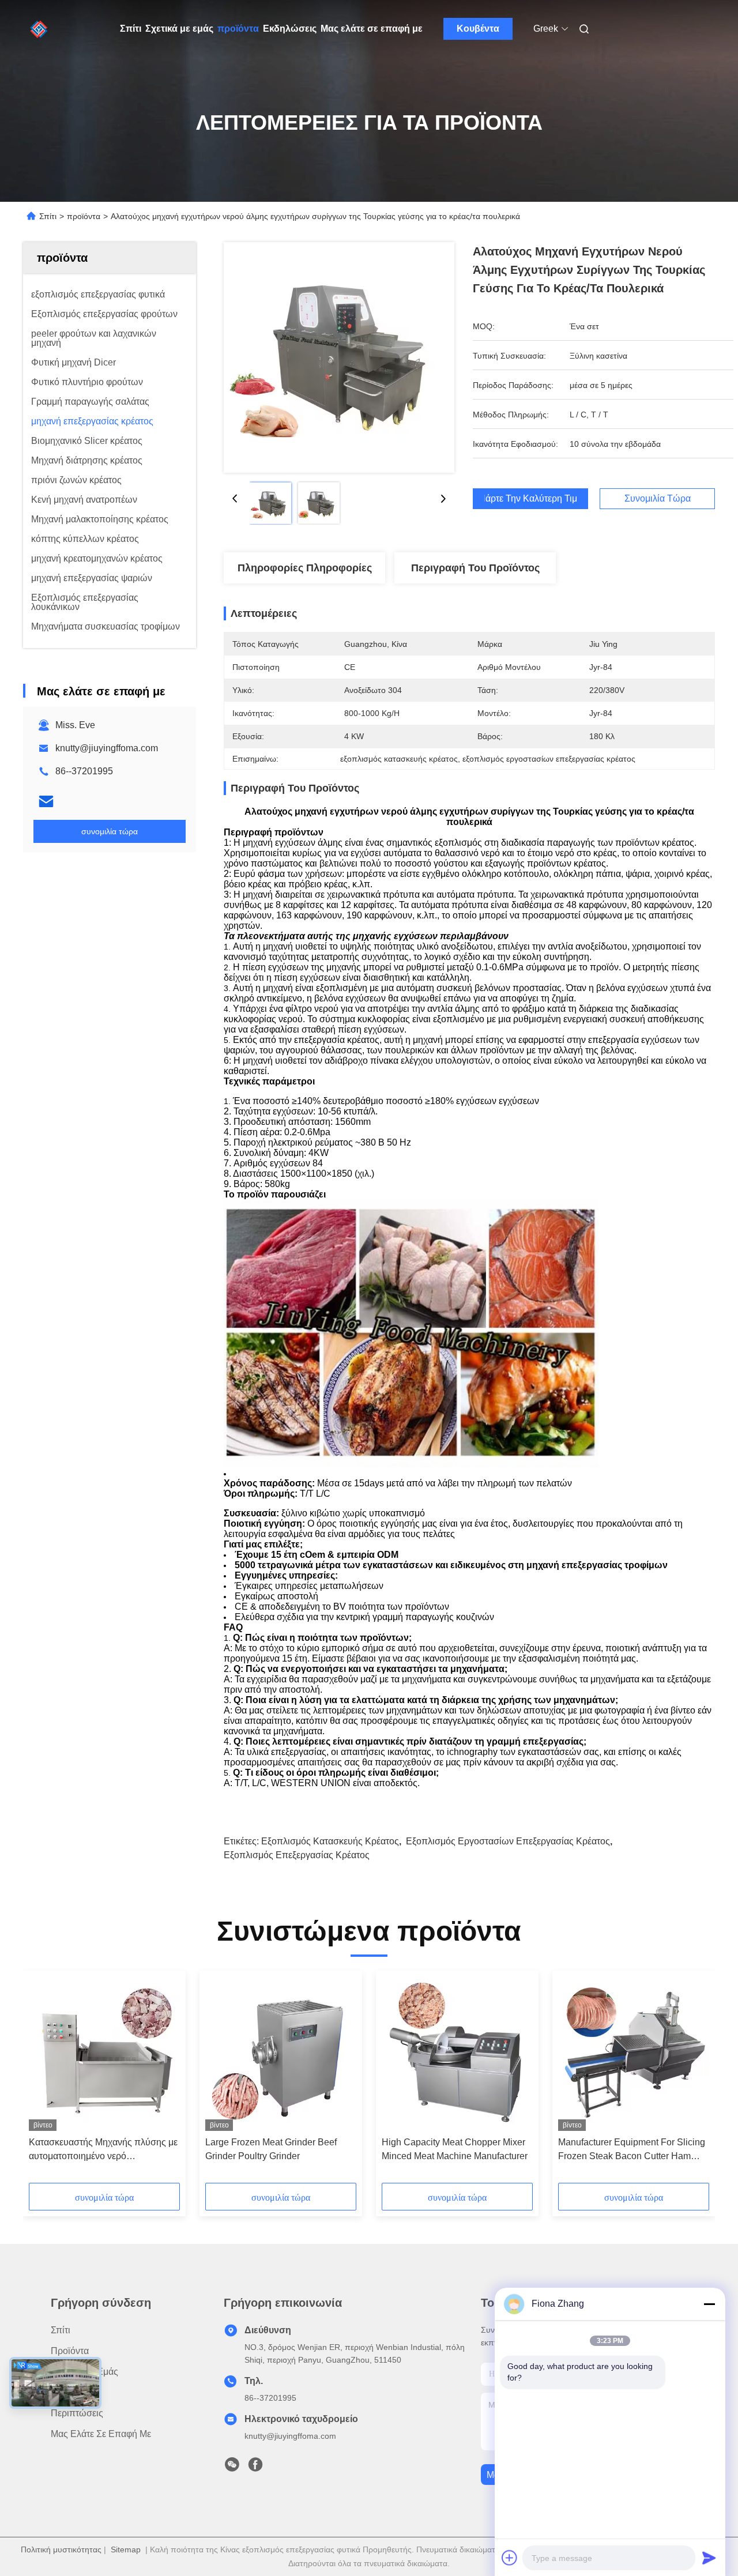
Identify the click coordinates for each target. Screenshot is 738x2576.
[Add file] (510, 2558)
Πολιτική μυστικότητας (61, 2549)
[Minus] (709, 2304)
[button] (44, 2081)
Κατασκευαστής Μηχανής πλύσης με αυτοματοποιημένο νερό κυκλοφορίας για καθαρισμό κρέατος (103, 2150)
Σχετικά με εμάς (179, 29)
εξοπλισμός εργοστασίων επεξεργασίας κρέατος (508, 1841)
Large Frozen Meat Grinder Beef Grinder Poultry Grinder (271, 2149)
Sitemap (126, 2549)
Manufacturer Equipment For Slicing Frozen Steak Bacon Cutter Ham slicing (632, 2150)
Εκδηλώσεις (290, 29)
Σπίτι (131, 29)
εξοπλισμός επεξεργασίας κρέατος (297, 1855)
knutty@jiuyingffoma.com (107, 748)
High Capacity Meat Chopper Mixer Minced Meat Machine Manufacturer (455, 2149)
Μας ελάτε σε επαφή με (372, 29)
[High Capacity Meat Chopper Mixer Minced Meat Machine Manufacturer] (457, 2054)
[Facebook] (255, 2468)
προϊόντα (238, 29)
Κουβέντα (478, 29)
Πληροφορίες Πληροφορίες (305, 568)
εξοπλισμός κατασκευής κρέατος (330, 1841)
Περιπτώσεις (77, 2413)
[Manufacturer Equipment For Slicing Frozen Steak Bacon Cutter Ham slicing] (634, 2054)
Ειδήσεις (69, 2392)
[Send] (709, 2558)
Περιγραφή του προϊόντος (475, 568)
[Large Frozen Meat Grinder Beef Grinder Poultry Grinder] (281, 2054)
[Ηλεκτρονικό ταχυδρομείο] (46, 801)
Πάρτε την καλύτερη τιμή (530, 499)
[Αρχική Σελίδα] (39, 29)
